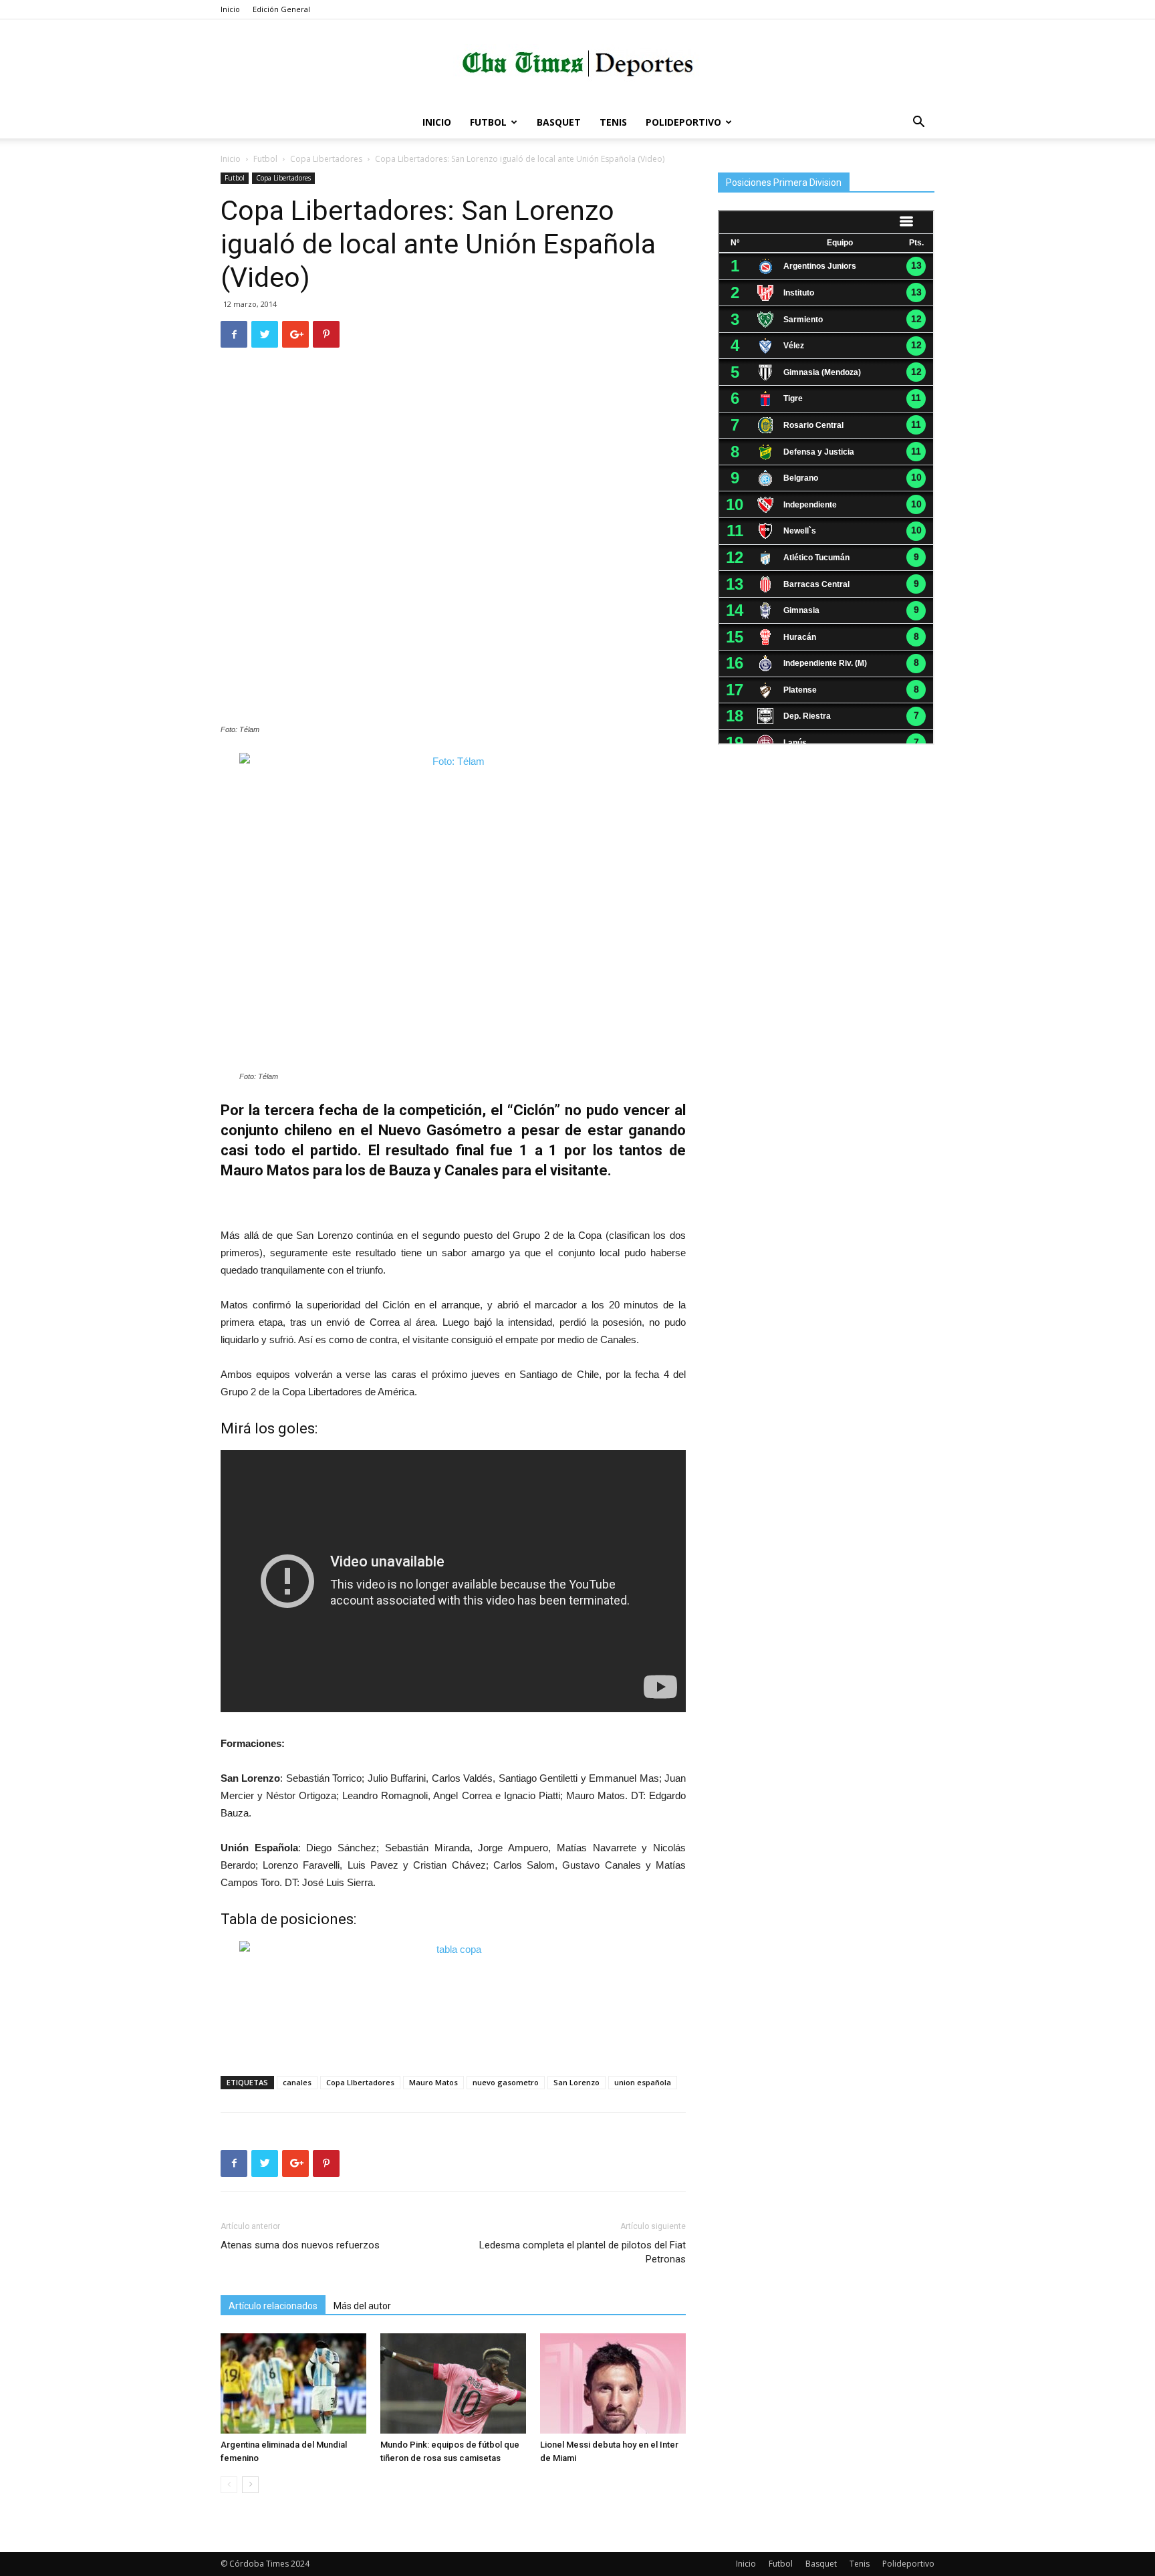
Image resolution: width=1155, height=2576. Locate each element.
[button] (918, 123)
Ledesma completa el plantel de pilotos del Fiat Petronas (583, 2252)
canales (297, 2082)
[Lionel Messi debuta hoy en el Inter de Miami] (613, 2383)
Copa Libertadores (326, 159)
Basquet (559, 122)
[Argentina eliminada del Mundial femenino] (293, 2383)
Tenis (613, 122)
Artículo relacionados (273, 2306)
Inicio (230, 9)
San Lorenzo (576, 2082)
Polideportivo (683, 122)
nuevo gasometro (506, 2082)
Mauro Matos (433, 2082)
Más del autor (362, 2306)
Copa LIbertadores (360, 2082)
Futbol (488, 122)
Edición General (281, 9)
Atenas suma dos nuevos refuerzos (300, 2245)
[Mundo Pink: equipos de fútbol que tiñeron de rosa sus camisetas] (453, 2383)
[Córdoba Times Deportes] (577, 64)
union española (643, 2082)
